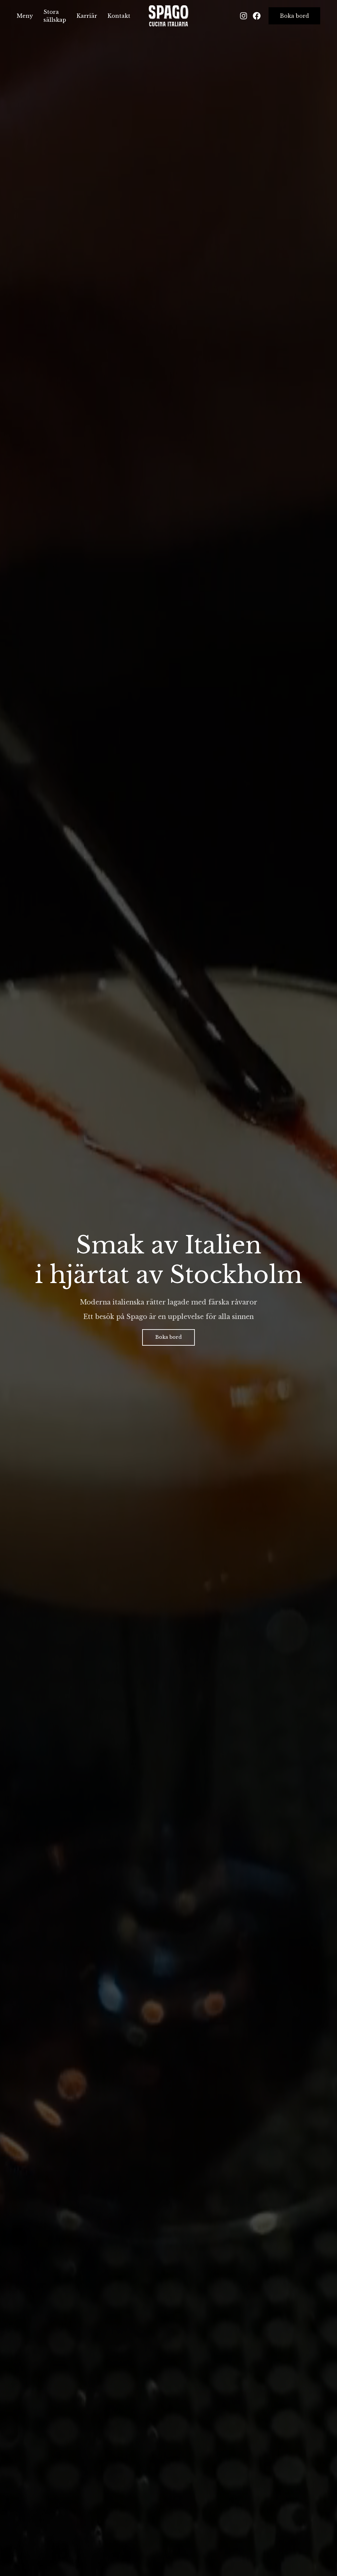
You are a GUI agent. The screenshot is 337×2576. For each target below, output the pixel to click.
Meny (25, 16)
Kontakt (119, 16)
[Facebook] (257, 16)
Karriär (87, 16)
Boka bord (294, 16)
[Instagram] (244, 16)
